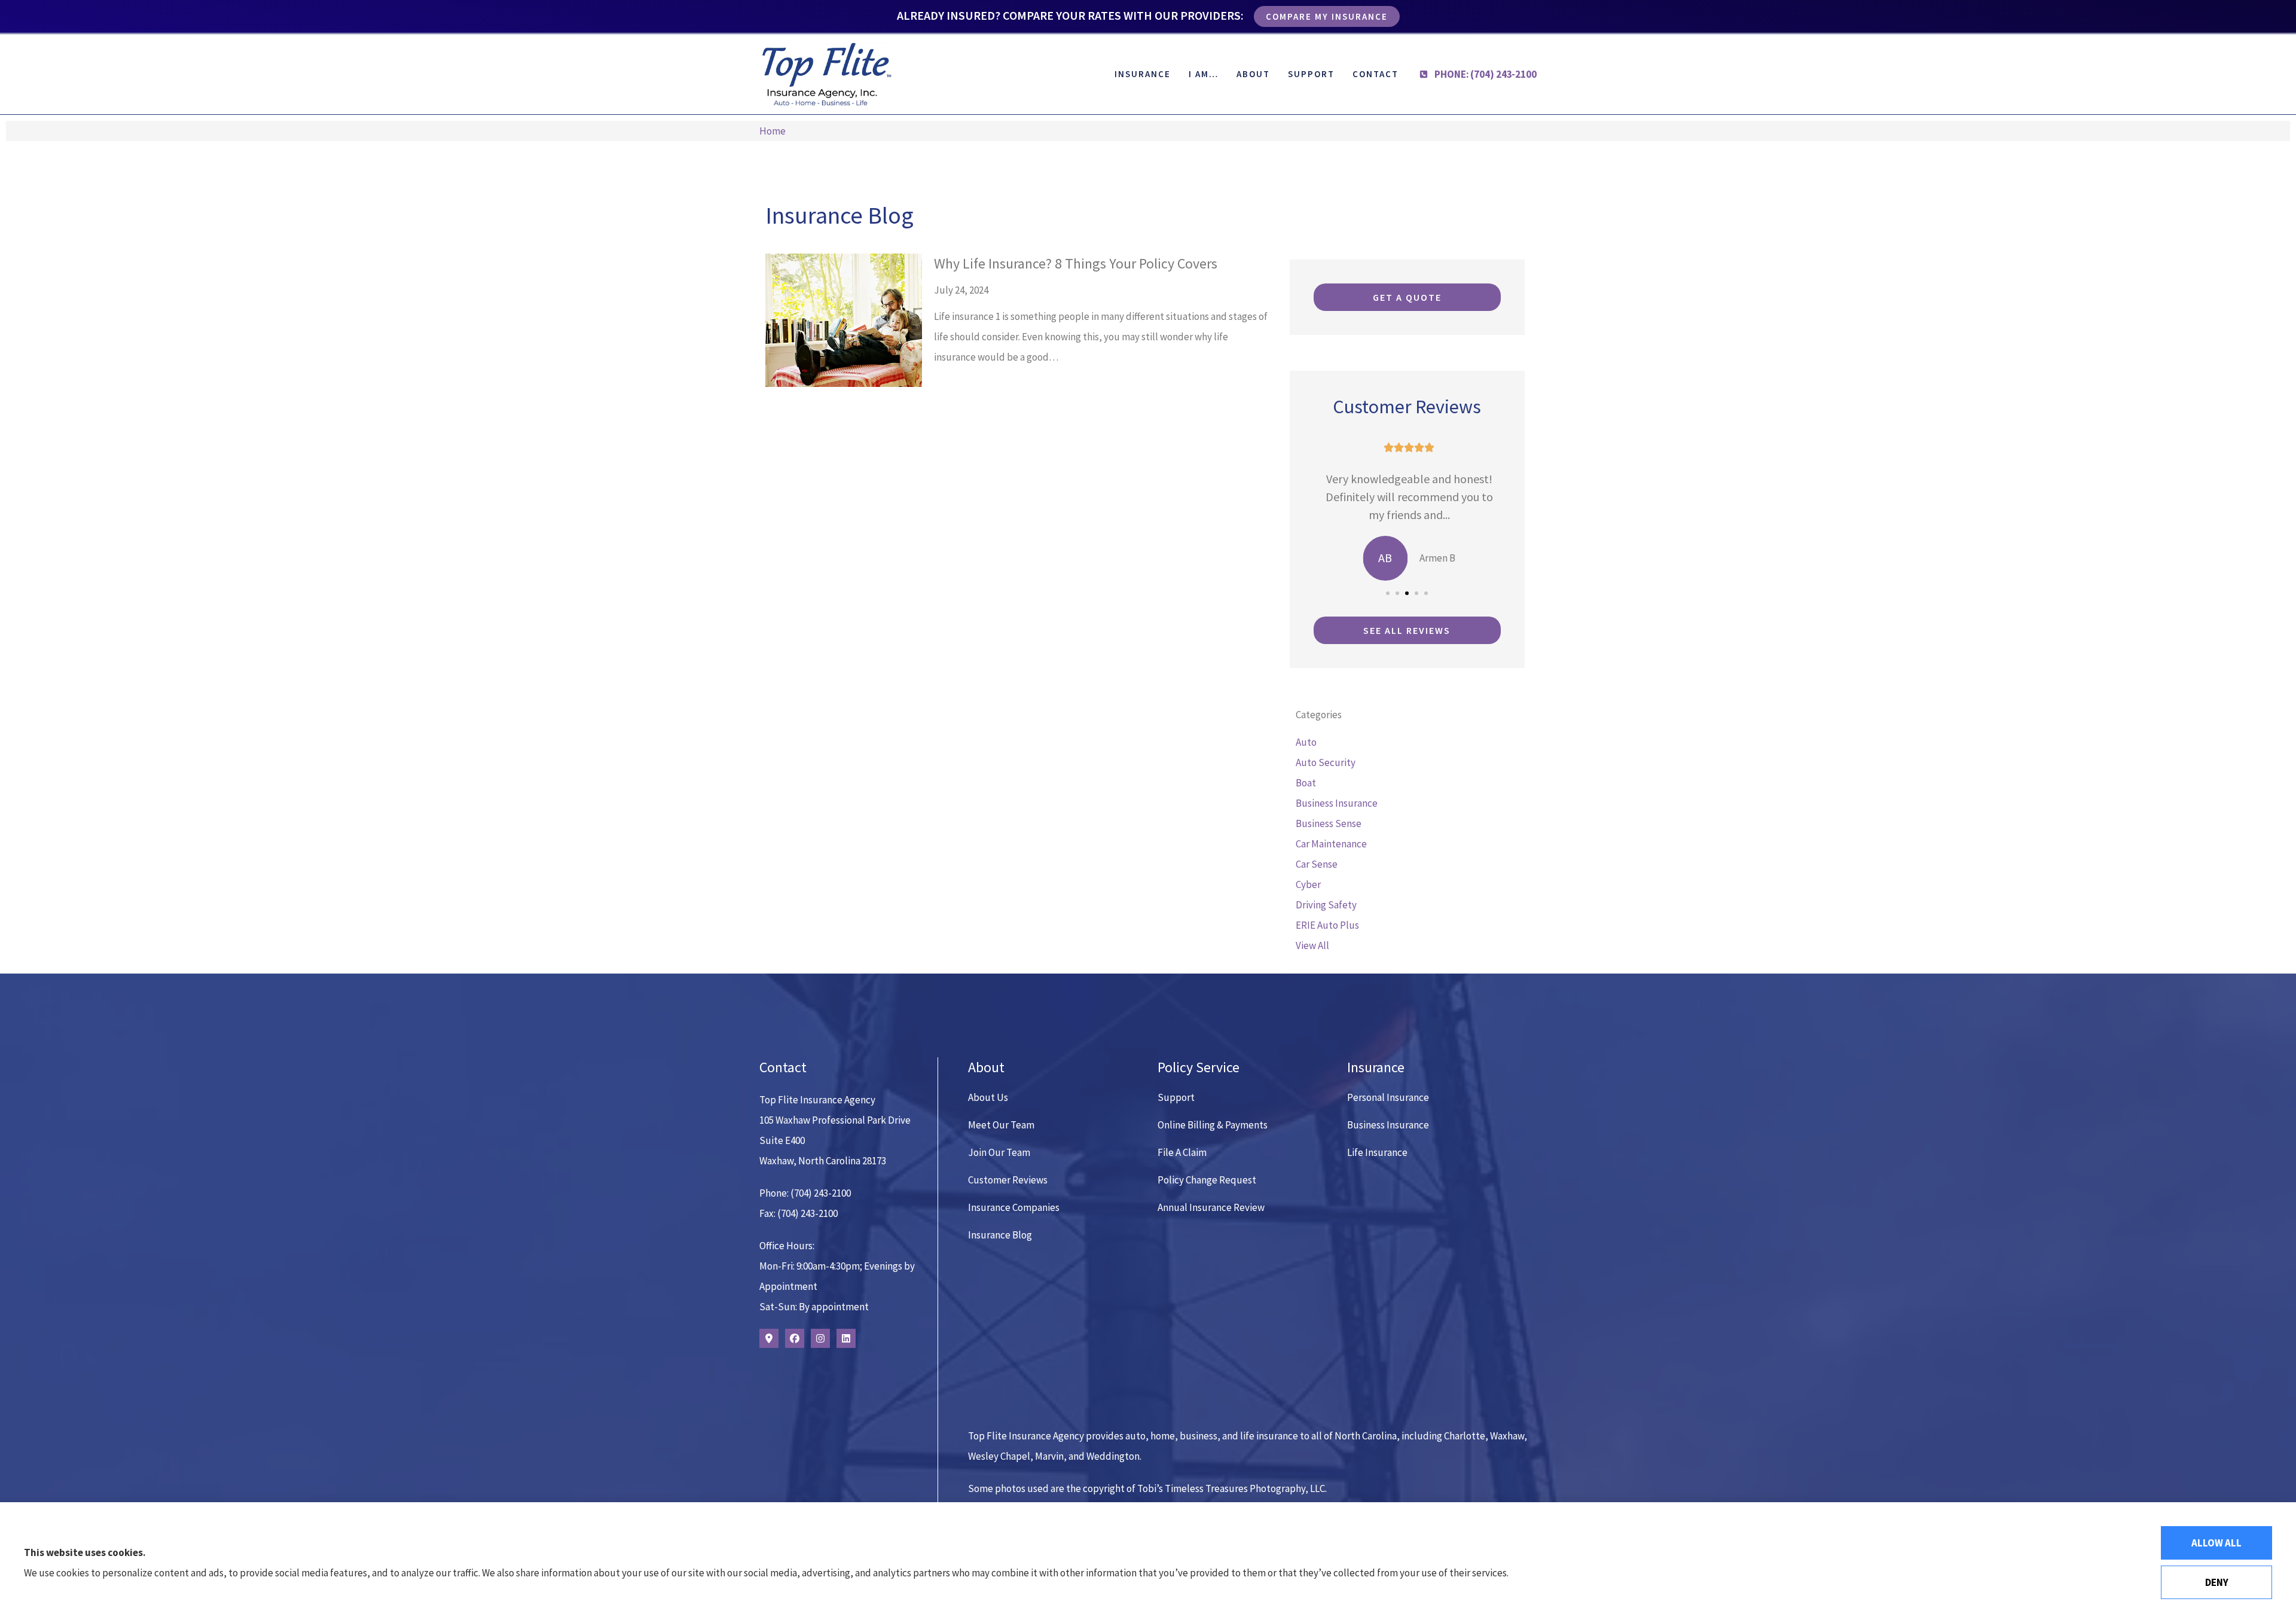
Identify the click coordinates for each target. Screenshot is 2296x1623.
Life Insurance (1377, 1152)
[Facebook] (795, 1338)
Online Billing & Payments (1213, 1125)
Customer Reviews (1008, 1180)
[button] (1388, 593)
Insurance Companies (1014, 1207)
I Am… (1204, 74)
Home (773, 131)
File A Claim (1182, 1152)
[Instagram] (820, 1338)
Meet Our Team (1001, 1125)
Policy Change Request (1207, 1180)
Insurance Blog (1000, 1235)
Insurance (1143, 74)
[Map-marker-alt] (769, 1338)
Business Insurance (1388, 1125)
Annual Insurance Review (1211, 1207)
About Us (988, 1097)
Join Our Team (999, 1152)
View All (1312, 945)
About (1253, 74)
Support (1311, 74)
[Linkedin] (846, 1338)
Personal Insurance (1388, 1097)
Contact (1376, 74)
